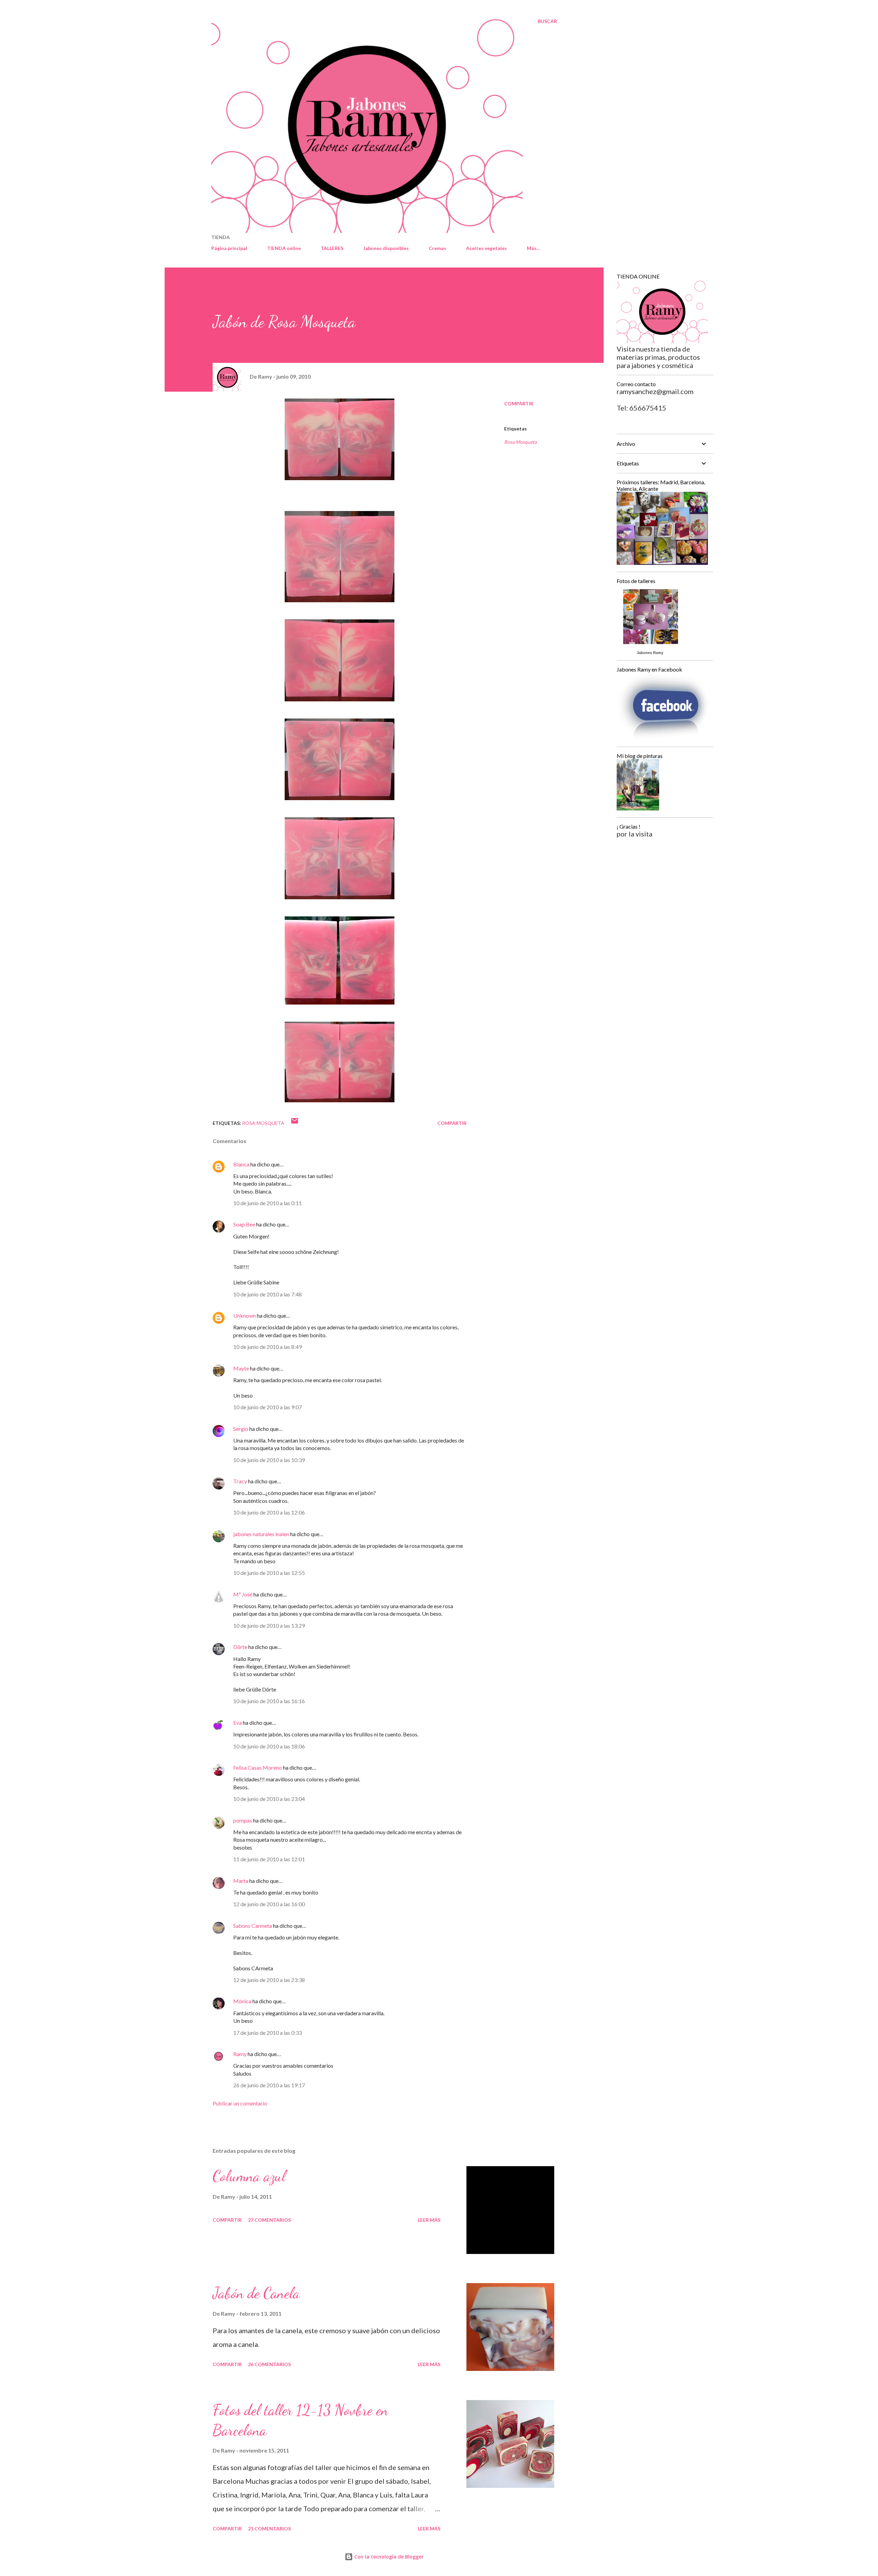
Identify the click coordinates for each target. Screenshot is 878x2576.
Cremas (437, 248)
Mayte (241, 1368)
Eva (238, 1723)
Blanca (241, 1164)
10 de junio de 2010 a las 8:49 (268, 1347)
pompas (243, 1820)
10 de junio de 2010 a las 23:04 (269, 1799)
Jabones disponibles (386, 248)
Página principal (229, 248)
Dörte (240, 1647)
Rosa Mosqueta (520, 442)
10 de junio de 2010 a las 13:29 (269, 1625)
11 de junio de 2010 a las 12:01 (269, 1859)
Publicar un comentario (240, 2103)
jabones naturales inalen (261, 1534)
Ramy (240, 2054)
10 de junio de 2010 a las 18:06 (269, 1746)
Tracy (240, 1481)
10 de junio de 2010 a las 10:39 (269, 1460)
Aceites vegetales (487, 248)
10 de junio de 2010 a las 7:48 (268, 1294)
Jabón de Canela (256, 2293)
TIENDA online (284, 248)
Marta (241, 1881)
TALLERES (332, 248)
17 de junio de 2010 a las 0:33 (268, 2033)
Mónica (242, 2001)
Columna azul (249, 2176)
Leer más (429, 2220)
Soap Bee (244, 1224)
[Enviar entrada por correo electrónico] (295, 1123)
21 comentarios (269, 2528)
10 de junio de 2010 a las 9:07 (268, 1407)
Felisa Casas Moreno (258, 1767)
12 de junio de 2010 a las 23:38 (269, 1980)
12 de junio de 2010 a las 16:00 (269, 1904)
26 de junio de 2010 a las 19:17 (269, 2085)
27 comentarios (269, 2220)
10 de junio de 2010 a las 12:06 (269, 1512)
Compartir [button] (519, 403)
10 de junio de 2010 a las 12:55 (269, 1573)
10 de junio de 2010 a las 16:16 (269, 1701)
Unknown (245, 1315)
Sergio (241, 1429)
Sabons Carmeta (253, 1926)
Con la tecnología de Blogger (388, 2557)
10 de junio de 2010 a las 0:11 (268, 1203)
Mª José (243, 1594)
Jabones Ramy (650, 653)
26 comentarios (269, 2364)
